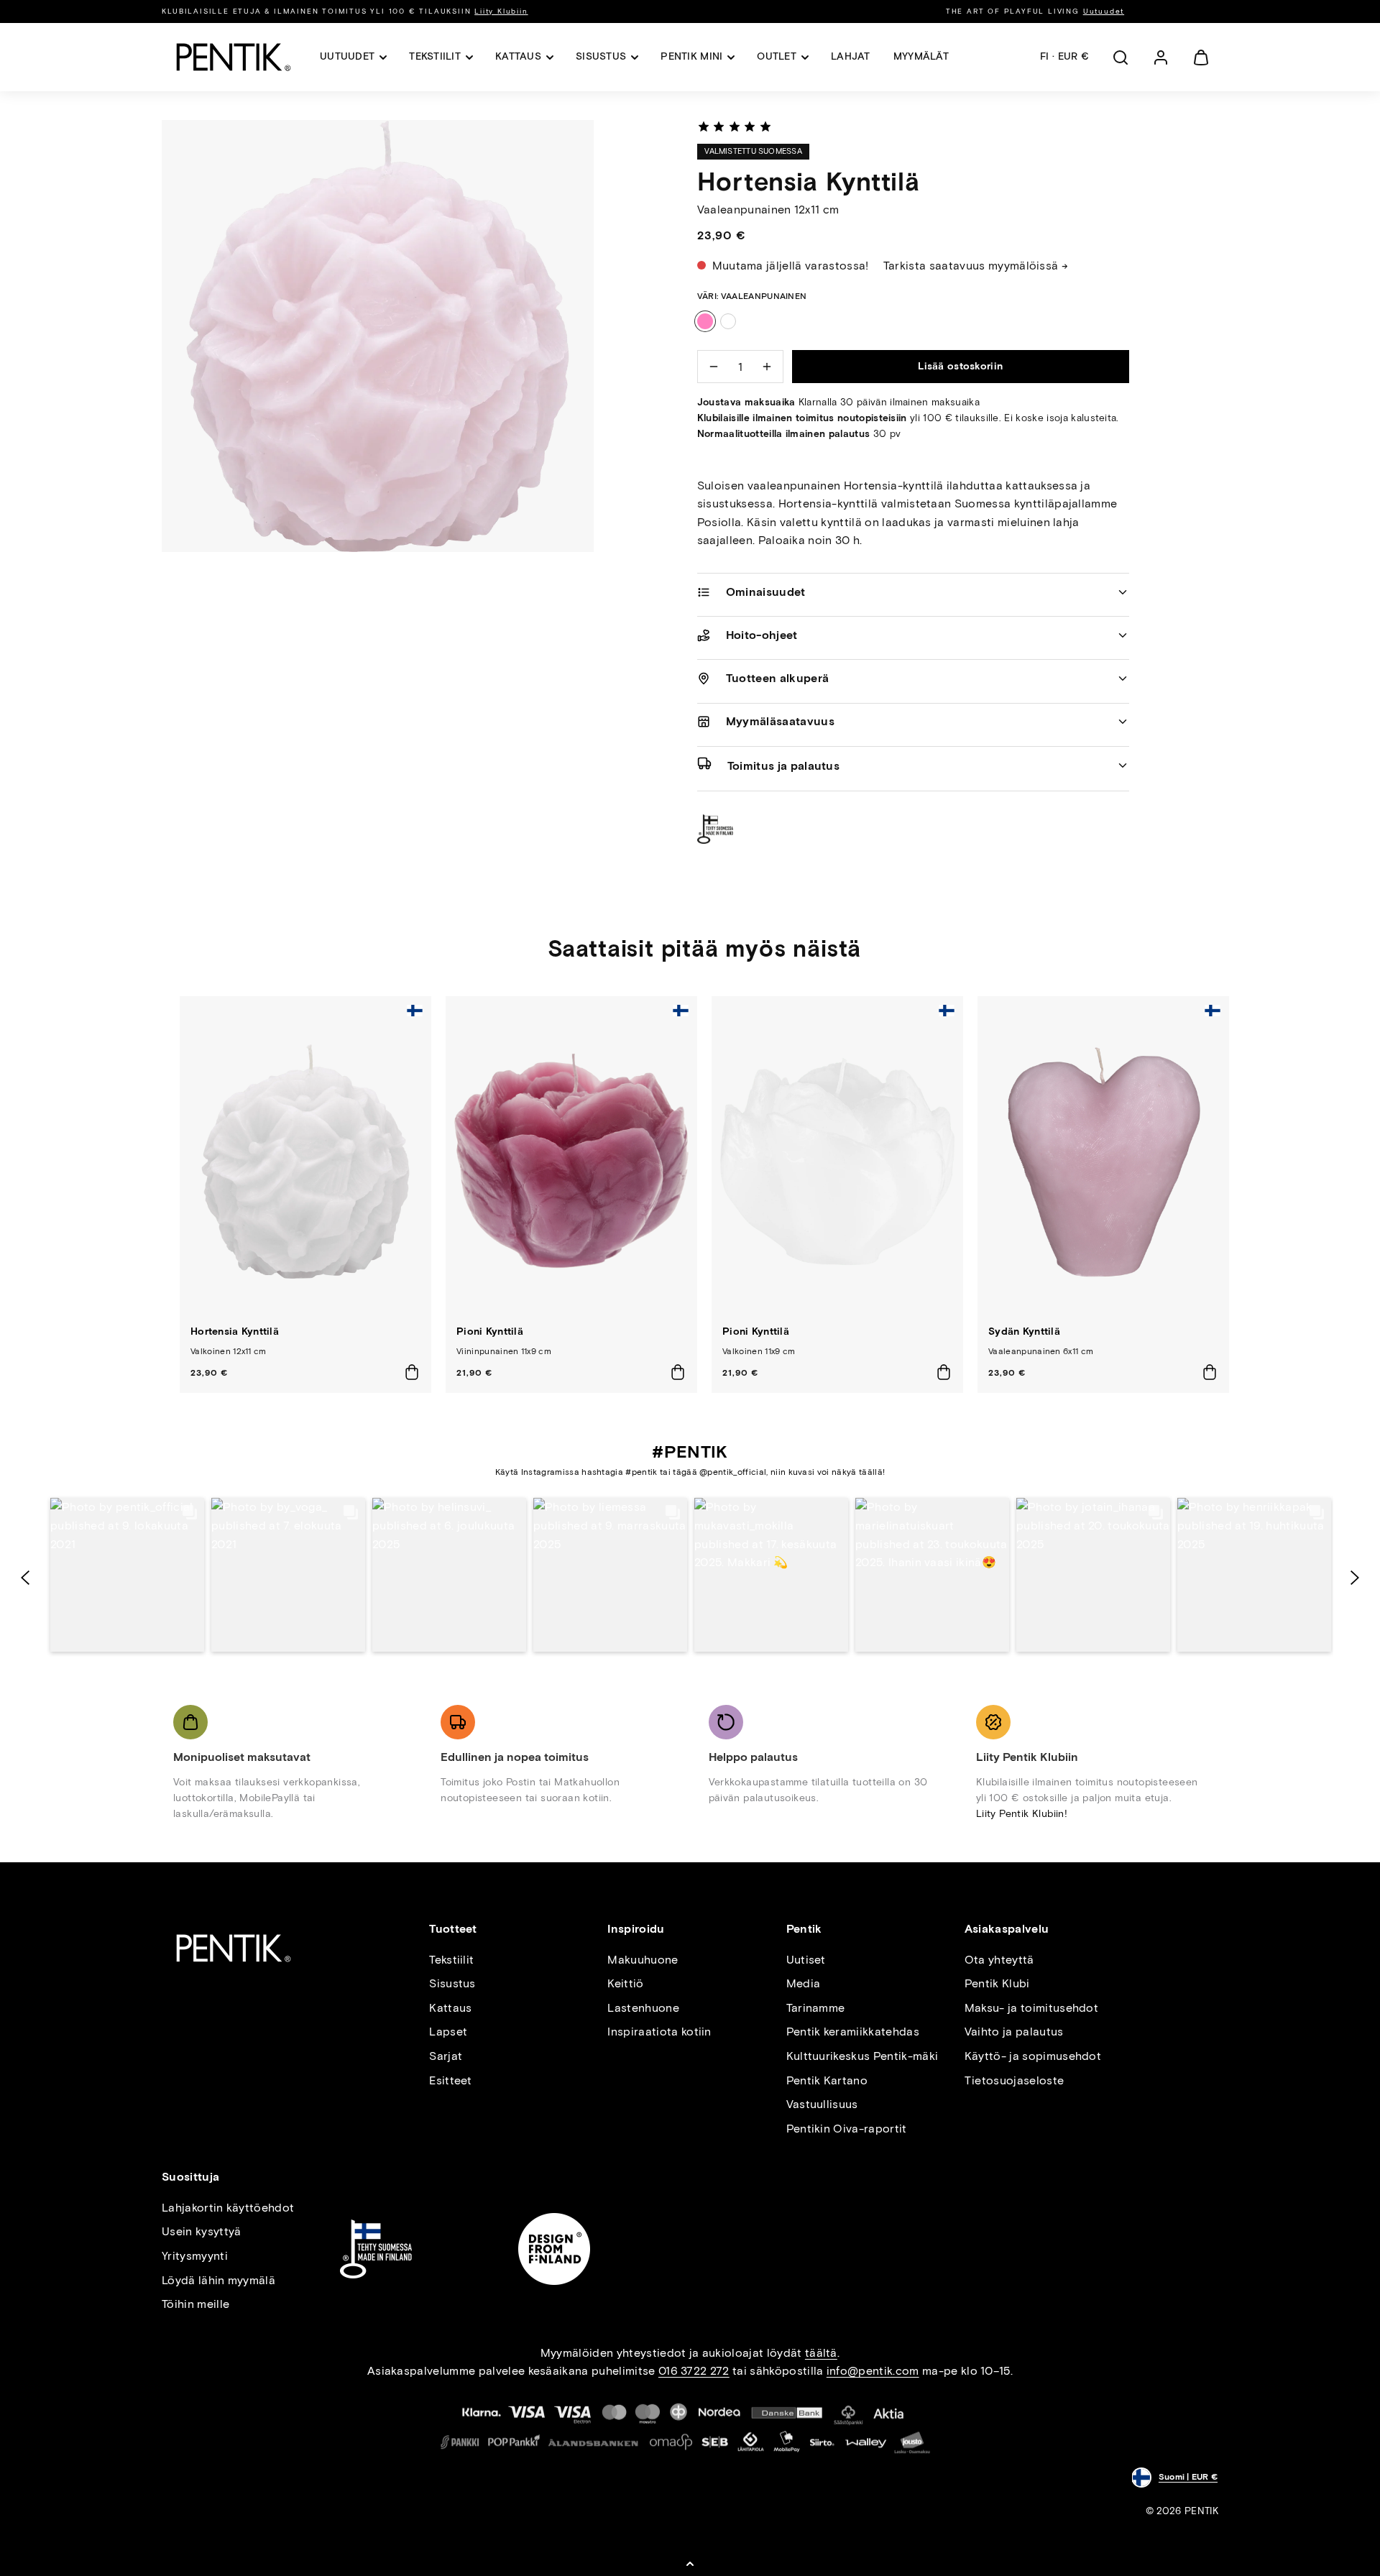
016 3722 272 (694, 2371)
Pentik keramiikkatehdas (853, 2032)
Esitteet (451, 2080)
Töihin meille (195, 2304)
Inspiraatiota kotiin (659, 2032)
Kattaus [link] (518, 56)
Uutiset (806, 1960)
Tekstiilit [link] (435, 56)
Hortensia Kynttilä (235, 1331)
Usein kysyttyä (201, 2231)
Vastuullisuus (822, 2104)
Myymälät (921, 56)
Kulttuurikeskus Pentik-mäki (862, 2056)
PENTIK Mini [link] (691, 56)
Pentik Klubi (997, 1983)
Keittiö (625, 1983)
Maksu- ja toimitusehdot (1031, 2008)
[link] (1161, 57)
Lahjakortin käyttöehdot (228, 2208)
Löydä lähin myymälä (218, 2280)
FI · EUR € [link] (1064, 56)
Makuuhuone (643, 1960)
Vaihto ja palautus (1014, 2032)
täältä (821, 2353)
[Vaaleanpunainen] (705, 321)
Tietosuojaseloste (1014, 2080)
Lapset (448, 2032)
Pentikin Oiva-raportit (847, 2129)
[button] (1121, 57)
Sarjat (446, 2056)
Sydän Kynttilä (1024, 1331)
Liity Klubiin (501, 11)
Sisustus (452, 1983)
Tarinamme (816, 2008)
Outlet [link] (777, 56)
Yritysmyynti (195, 2256)
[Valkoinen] (728, 321)
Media (804, 1983)
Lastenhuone (643, 2008)
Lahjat (851, 56)
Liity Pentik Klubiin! (1022, 1814)
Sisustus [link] (601, 56)
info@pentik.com (873, 2371)
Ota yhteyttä (999, 1960)
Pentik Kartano (827, 2080)
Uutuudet (1104, 11)
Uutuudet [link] (347, 56)
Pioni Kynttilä (490, 1331)
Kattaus (450, 2008)
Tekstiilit (451, 1960)
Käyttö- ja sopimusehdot (1033, 2056)
